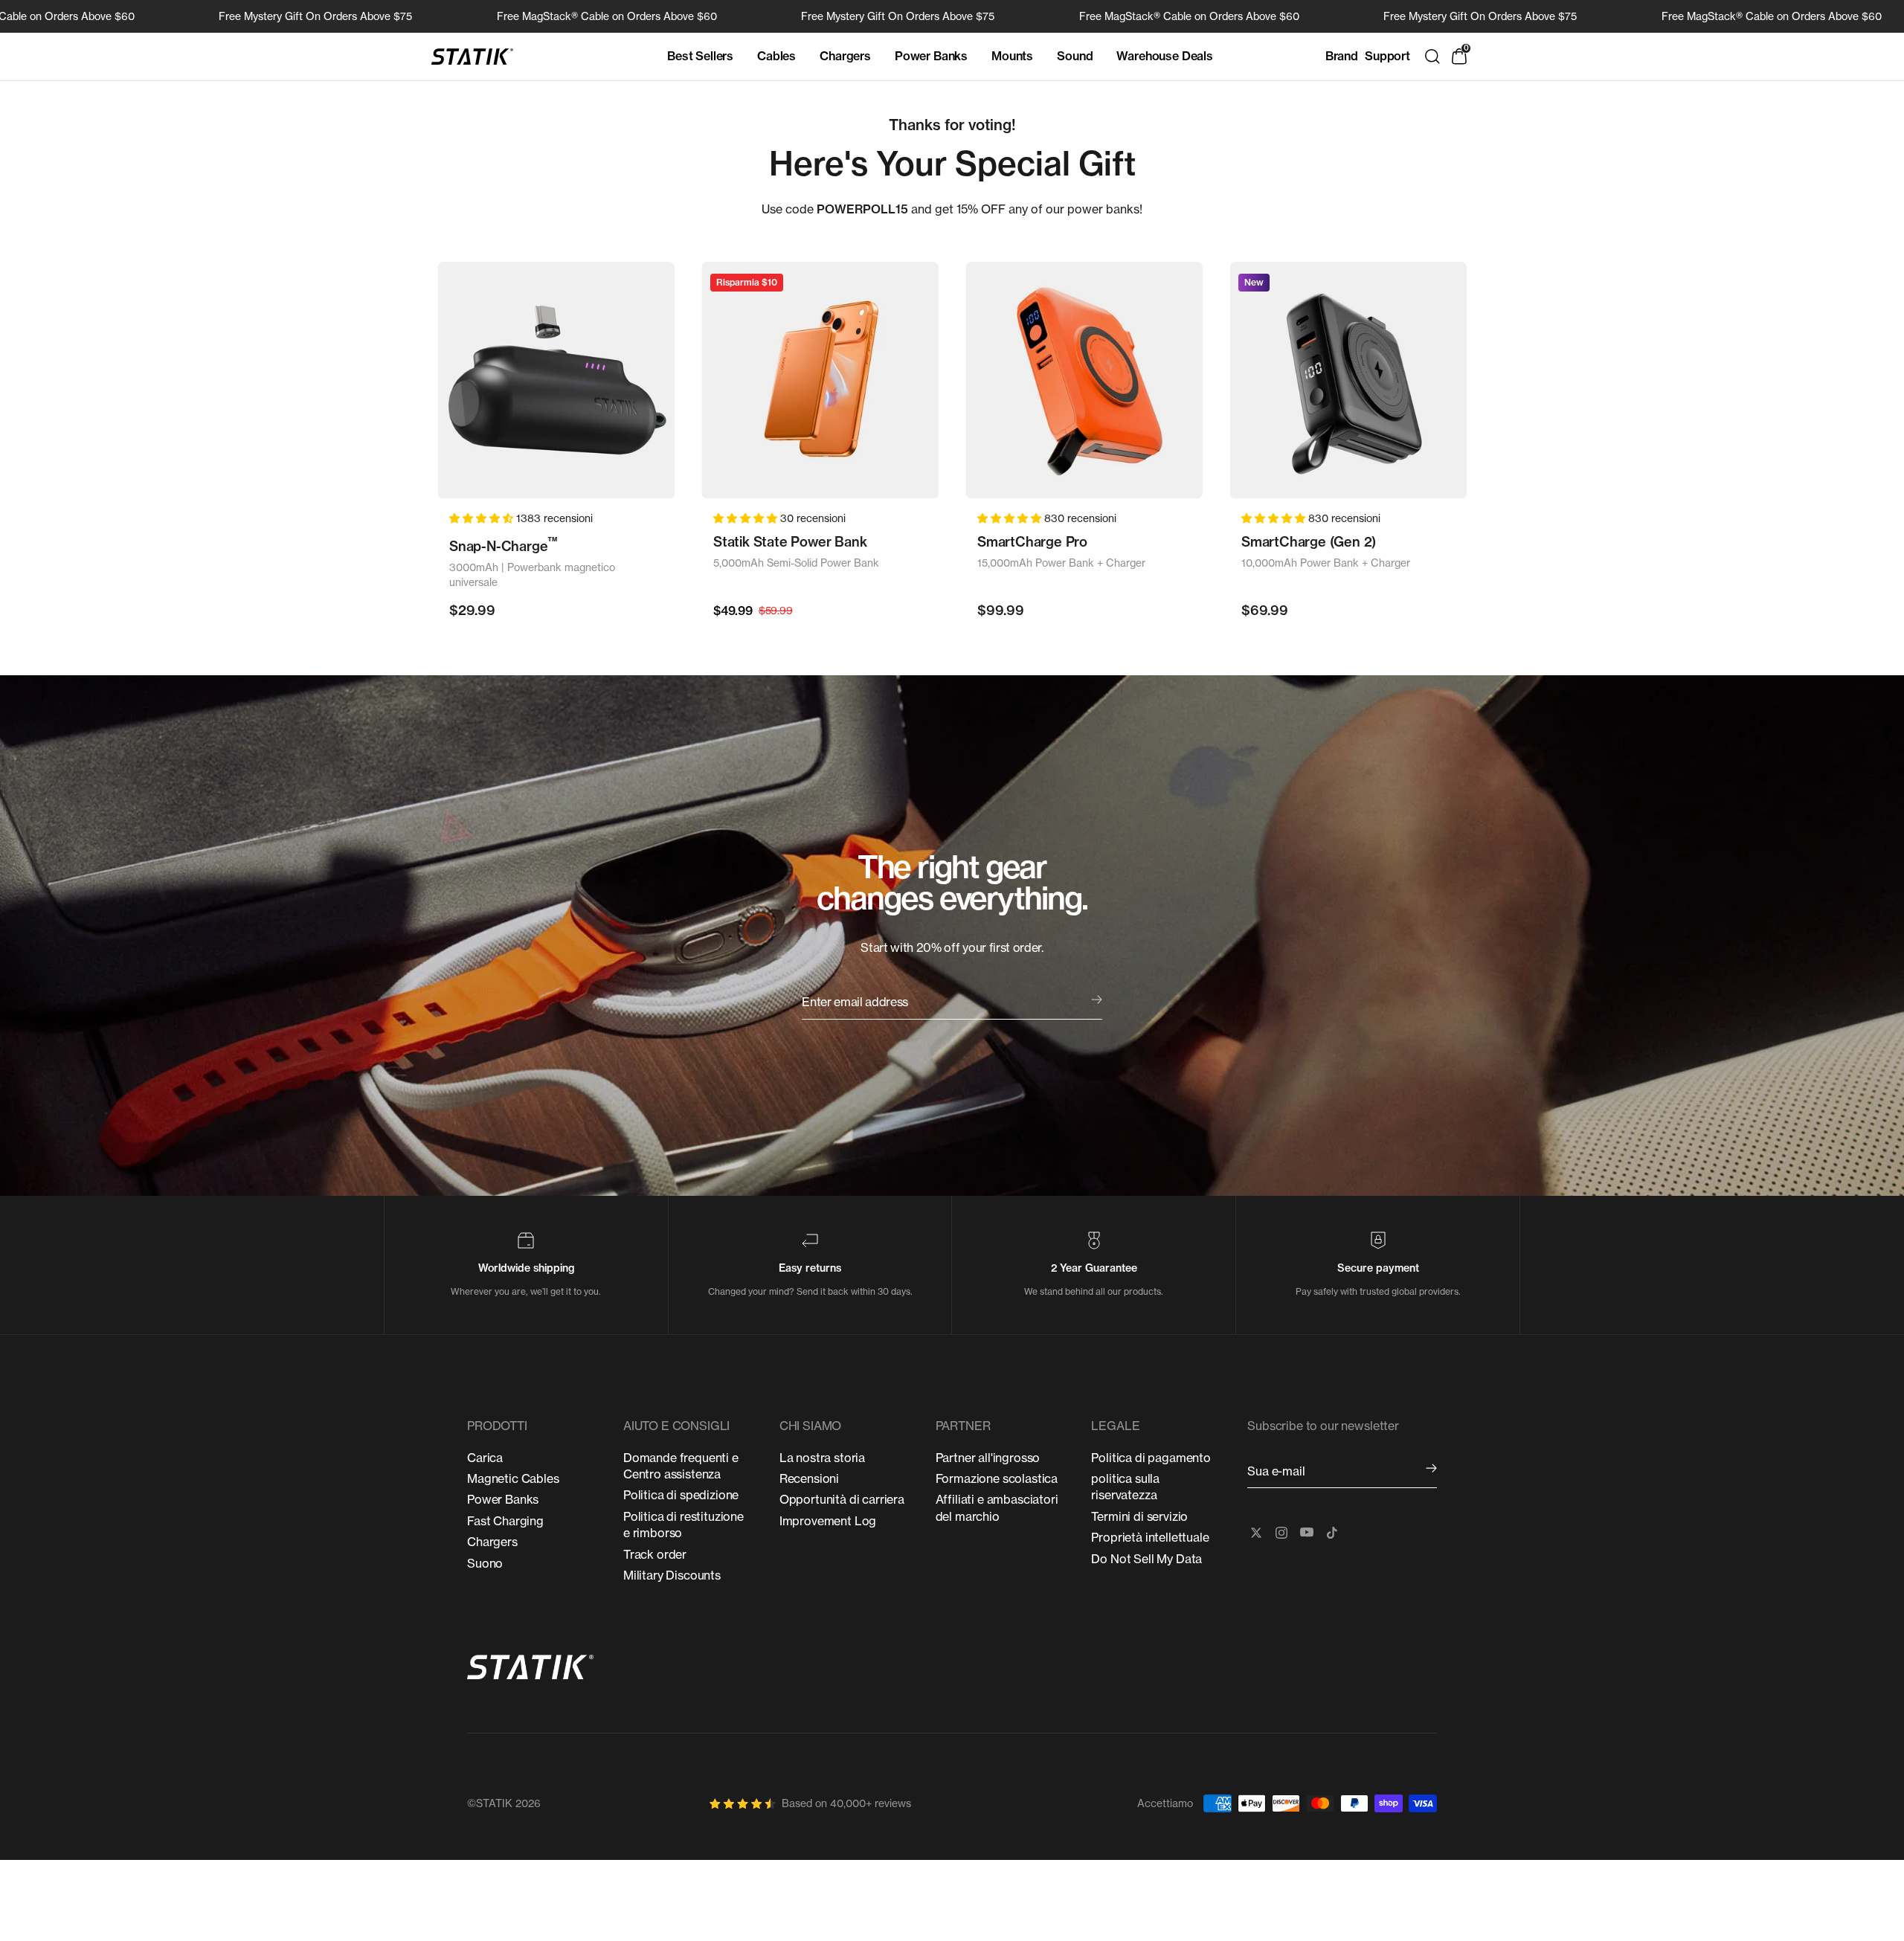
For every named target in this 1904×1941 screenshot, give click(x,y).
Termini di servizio (1139, 1516)
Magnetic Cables (513, 1478)
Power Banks (931, 56)
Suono (485, 1563)
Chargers (845, 56)
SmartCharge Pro (1032, 542)
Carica (485, 1458)
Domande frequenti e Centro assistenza (681, 1466)
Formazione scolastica (997, 1478)
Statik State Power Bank (790, 542)
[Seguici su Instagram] (1281, 1533)
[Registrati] (1431, 1469)
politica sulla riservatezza (1125, 1487)
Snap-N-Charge (504, 545)
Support (1387, 56)
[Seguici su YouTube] (1307, 1533)
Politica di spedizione (681, 1495)
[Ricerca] (1432, 57)
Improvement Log (828, 1521)
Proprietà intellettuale (1150, 1537)
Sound (1075, 56)
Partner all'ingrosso (988, 1458)
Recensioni (809, 1478)
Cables (776, 56)
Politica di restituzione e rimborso (684, 1525)
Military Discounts (672, 1575)
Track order (655, 1554)
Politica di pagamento (1151, 1458)
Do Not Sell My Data (1146, 1559)
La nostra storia (822, 1458)
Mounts (1012, 56)
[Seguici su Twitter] (1256, 1533)
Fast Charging (505, 1521)
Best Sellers (700, 56)
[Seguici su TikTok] (1332, 1533)
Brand (1342, 56)
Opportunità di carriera (842, 1499)
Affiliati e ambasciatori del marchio (997, 1507)
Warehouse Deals (1165, 56)
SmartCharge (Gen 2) (1309, 542)
